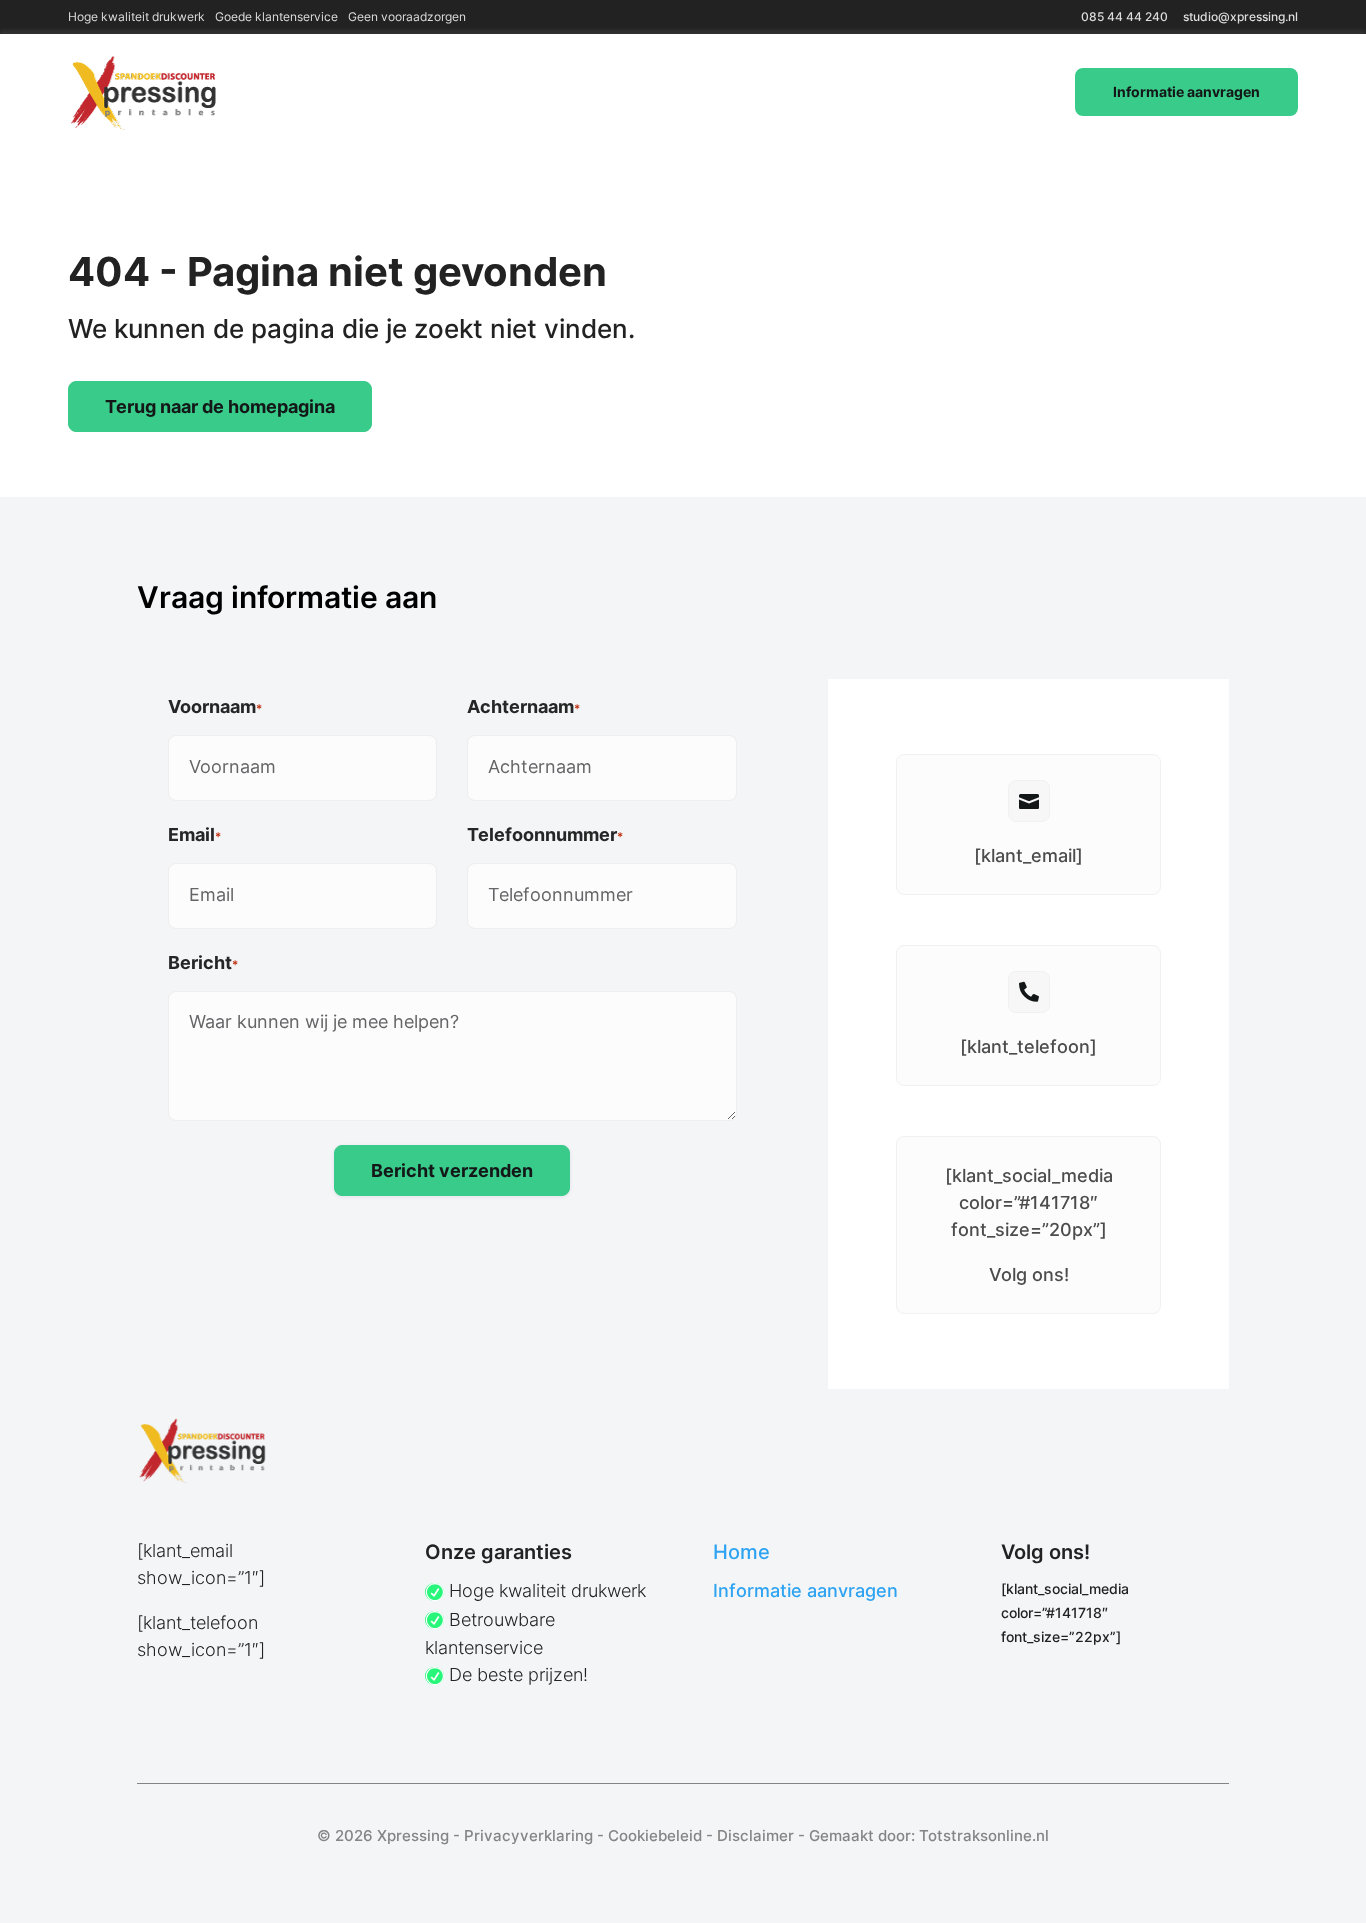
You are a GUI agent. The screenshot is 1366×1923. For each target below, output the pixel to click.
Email (194, 834)
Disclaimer (755, 1835)
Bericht (203, 962)
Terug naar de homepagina (220, 406)
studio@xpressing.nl (1240, 16)
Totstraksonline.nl (984, 1835)
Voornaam (215, 706)
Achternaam (523, 706)
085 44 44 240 (1124, 16)
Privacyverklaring (528, 1835)
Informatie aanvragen (1186, 91)
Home (741, 1552)
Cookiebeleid (655, 1835)
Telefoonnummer (545, 834)
